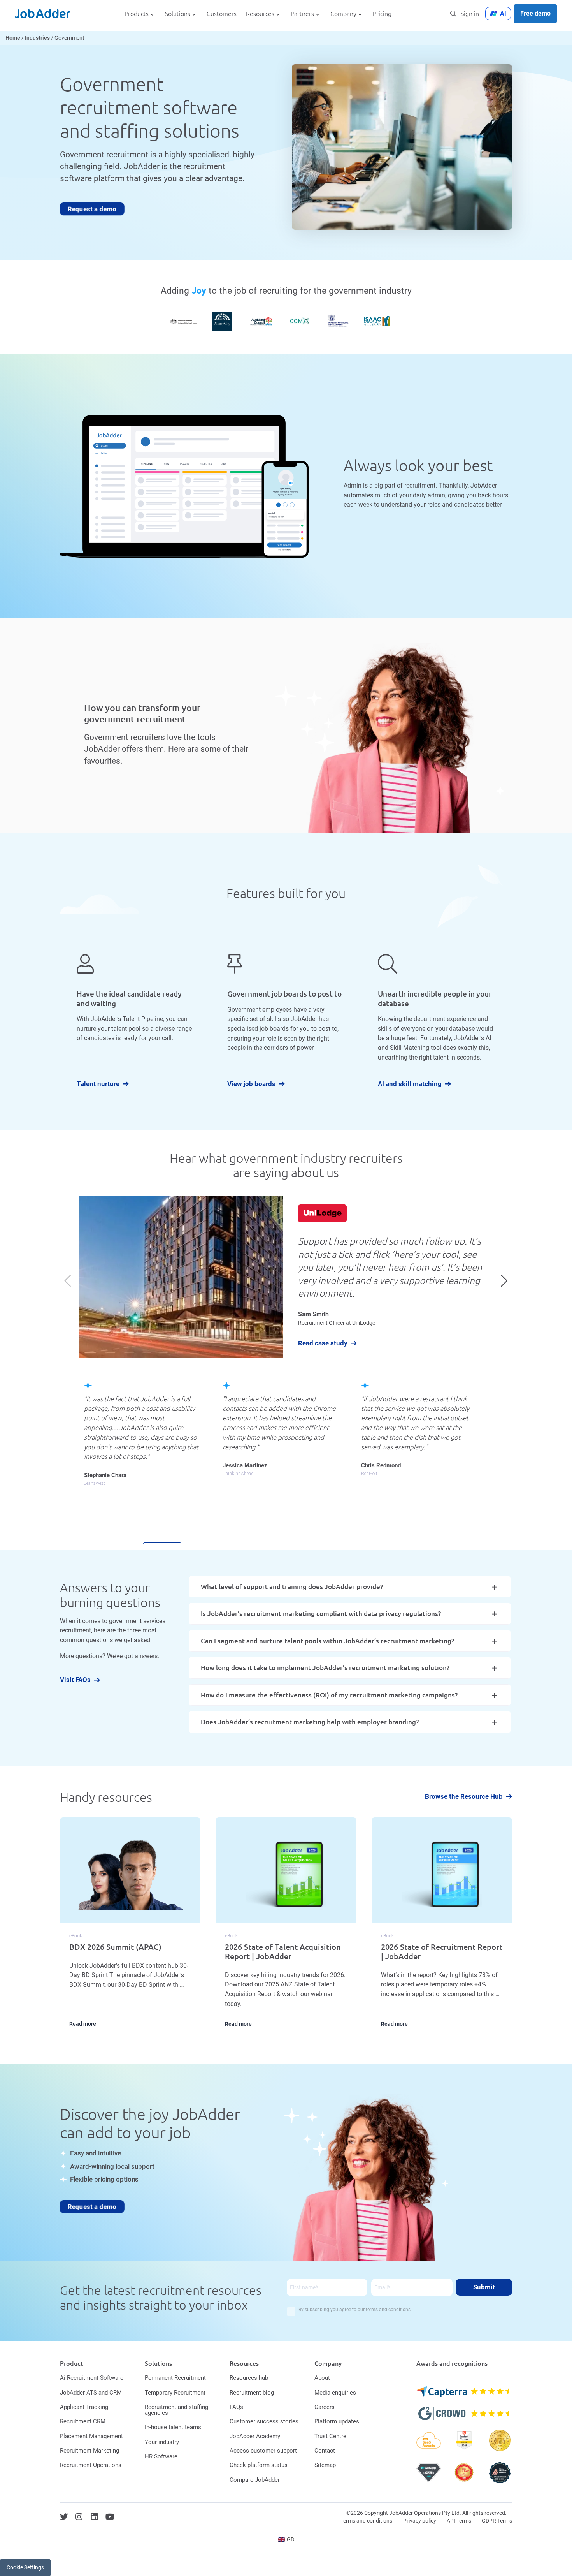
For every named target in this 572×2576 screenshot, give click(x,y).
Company (343, 14)
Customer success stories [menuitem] (264, 2421)
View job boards (251, 1084)
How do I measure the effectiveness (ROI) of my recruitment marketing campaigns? (329, 1695)
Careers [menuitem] (325, 2407)
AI (503, 13)
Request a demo (92, 209)
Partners (302, 14)
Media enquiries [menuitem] (335, 2393)
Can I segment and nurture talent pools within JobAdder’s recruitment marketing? (327, 1641)
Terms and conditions (366, 2521)
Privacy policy (420, 2521)
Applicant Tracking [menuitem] (84, 2407)
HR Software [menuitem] (161, 2456)
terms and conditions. (389, 2310)
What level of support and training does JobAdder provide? (292, 1587)
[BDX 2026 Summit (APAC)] (130, 1928)
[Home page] (43, 14)
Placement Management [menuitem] (91, 2436)
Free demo (535, 13)
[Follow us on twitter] (64, 2517)
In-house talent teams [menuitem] (173, 2427)
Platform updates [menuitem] (337, 2421)
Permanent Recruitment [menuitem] (175, 2378)
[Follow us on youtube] (110, 2517)
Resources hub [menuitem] (249, 2378)
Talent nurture (98, 1084)
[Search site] (453, 14)
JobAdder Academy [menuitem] (255, 2436)
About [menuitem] (322, 2378)
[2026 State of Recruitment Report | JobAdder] (442, 1928)
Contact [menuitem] (325, 2451)
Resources (260, 14)
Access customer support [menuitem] (263, 2451)
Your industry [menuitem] (162, 2442)
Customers (222, 14)
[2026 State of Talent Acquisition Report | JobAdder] (286, 1928)
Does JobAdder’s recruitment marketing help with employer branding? (310, 1722)
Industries (37, 38)
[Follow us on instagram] (79, 2517)
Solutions (178, 14)
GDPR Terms (497, 2521)
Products (137, 14)
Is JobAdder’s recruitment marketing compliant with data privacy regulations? (321, 1614)
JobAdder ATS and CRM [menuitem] (91, 2393)
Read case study (323, 1343)
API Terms (459, 2521)
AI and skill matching (410, 1084)
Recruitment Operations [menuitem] (91, 2465)
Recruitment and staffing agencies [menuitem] (176, 2410)
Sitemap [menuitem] (325, 2465)
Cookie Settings (25, 2567)
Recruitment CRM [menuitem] (83, 2421)
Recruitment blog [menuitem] (252, 2393)
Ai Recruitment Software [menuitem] (92, 2378)
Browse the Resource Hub (464, 1797)
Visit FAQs (75, 1680)
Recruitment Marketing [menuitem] (89, 2451)
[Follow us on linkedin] (94, 2517)
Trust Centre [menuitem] (330, 2436)
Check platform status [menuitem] (259, 2465)
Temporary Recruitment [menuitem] (175, 2393)
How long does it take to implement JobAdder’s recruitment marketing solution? (325, 1668)
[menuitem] (286, 2539)
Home (13, 38)
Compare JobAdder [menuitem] (255, 2480)
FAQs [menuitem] (236, 2407)
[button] (504, 1280)
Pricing (382, 14)
